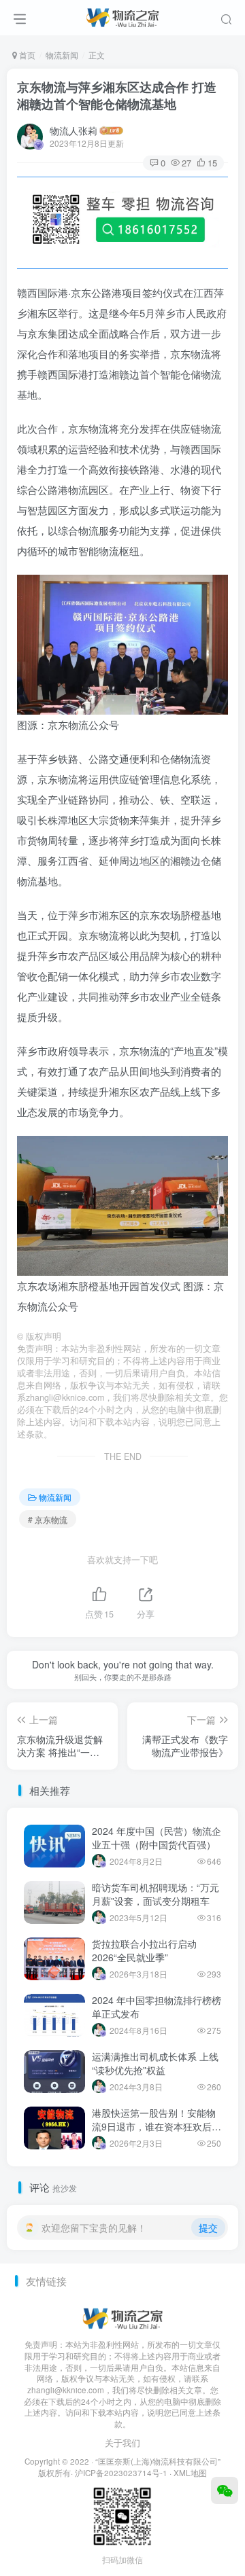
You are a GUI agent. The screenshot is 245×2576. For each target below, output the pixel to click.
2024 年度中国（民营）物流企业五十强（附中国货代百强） (157, 1838)
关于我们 (122, 2443)
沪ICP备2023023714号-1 (121, 2473)
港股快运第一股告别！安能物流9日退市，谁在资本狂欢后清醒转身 (157, 2126)
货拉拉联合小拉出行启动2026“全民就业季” (144, 1950)
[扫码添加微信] (225, 2490)
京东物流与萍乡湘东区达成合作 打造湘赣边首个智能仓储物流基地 (117, 95)
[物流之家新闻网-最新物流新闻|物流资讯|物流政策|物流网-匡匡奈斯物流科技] (122, 16)
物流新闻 (62, 55)
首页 (26, 55)
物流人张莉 (73, 130)
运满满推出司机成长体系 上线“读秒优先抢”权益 (155, 2063)
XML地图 (190, 2473)
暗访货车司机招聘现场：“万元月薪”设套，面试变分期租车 (156, 1894)
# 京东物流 (48, 1519)
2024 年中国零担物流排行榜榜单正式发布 (157, 2007)
